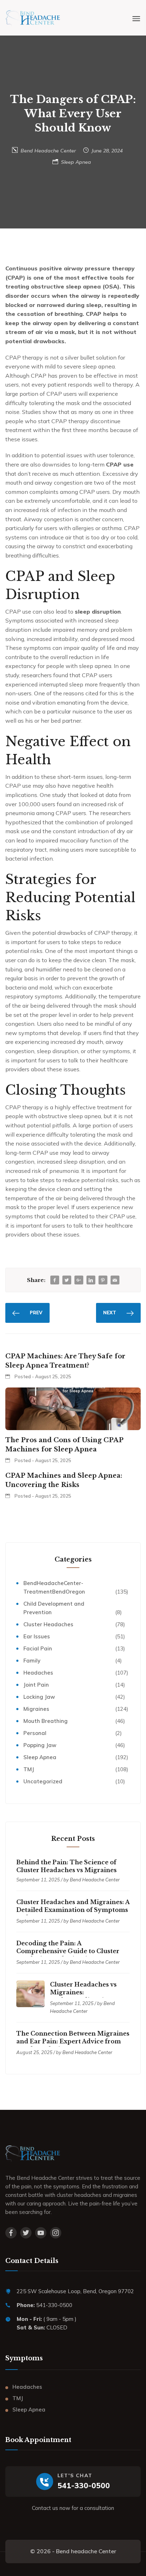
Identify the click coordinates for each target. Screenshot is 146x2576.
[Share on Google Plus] (79, 1280)
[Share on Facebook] (55, 1280)
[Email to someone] (115, 1280)
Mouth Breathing (46, 1721)
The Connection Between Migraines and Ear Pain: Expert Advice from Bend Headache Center (73, 2041)
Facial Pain (38, 1648)
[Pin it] (103, 1280)
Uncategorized (43, 1781)
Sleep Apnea (76, 162)
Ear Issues (37, 1636)
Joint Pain (36, 1685)
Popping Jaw (40, 1745)
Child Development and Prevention (54, 1608)
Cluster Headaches (48, 1624)
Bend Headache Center (48, 151)
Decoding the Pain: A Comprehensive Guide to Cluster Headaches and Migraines (68, 1951)
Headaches (38, 1673)
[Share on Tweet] (67, 1280)
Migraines (36, 1709)
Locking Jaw (39, 1697)
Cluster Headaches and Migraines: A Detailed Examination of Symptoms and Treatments (73, 1910)
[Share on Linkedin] (91, 1280)
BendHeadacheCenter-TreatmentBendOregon (54, 1587)
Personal (35, 1733)
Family (32, 1661)
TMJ (29, 1769)
